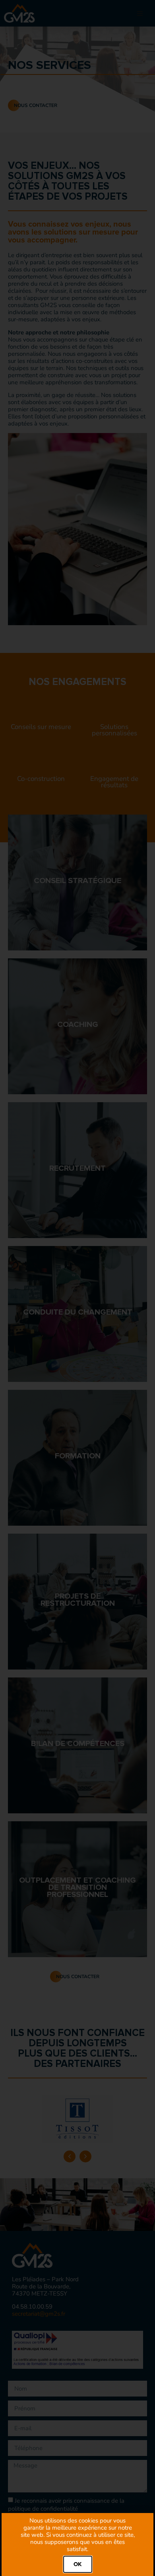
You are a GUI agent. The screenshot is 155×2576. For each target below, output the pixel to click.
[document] (77, 1288)
